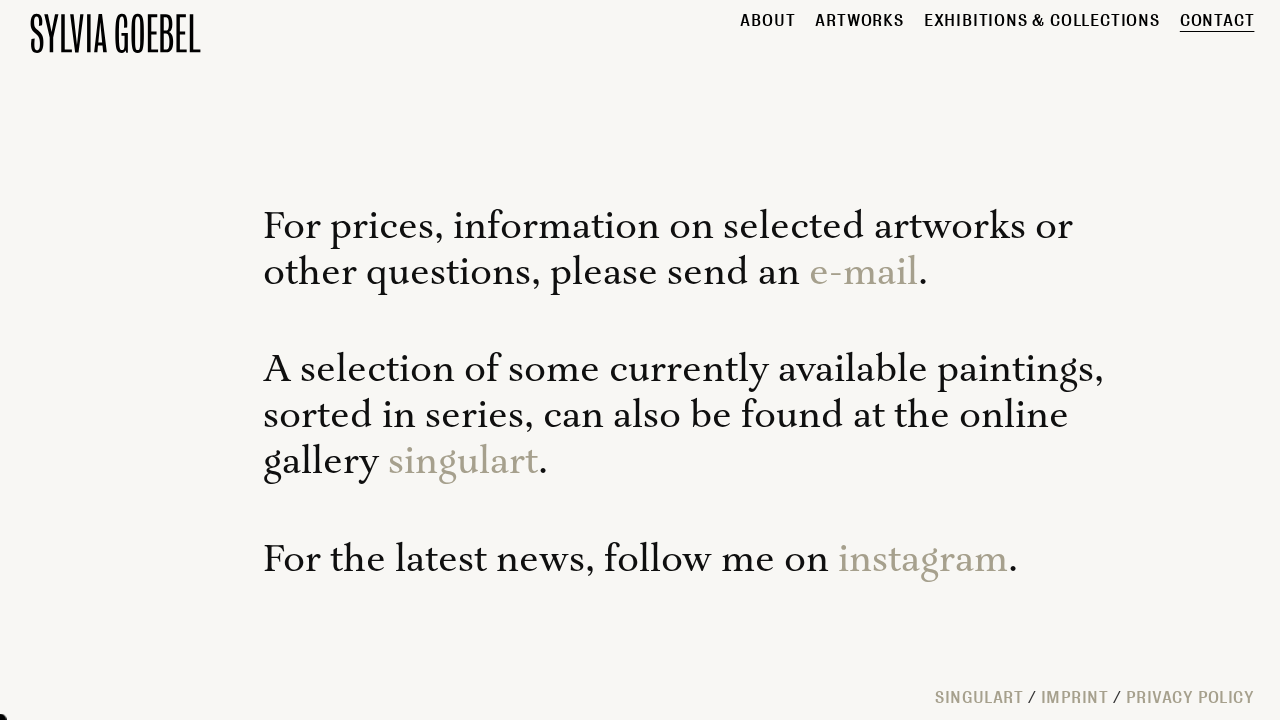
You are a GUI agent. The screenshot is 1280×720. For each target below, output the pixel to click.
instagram (923, 560)
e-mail (863, 273)
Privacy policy (1190, 697)
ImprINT (1074, 697)
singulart (463, 462)
